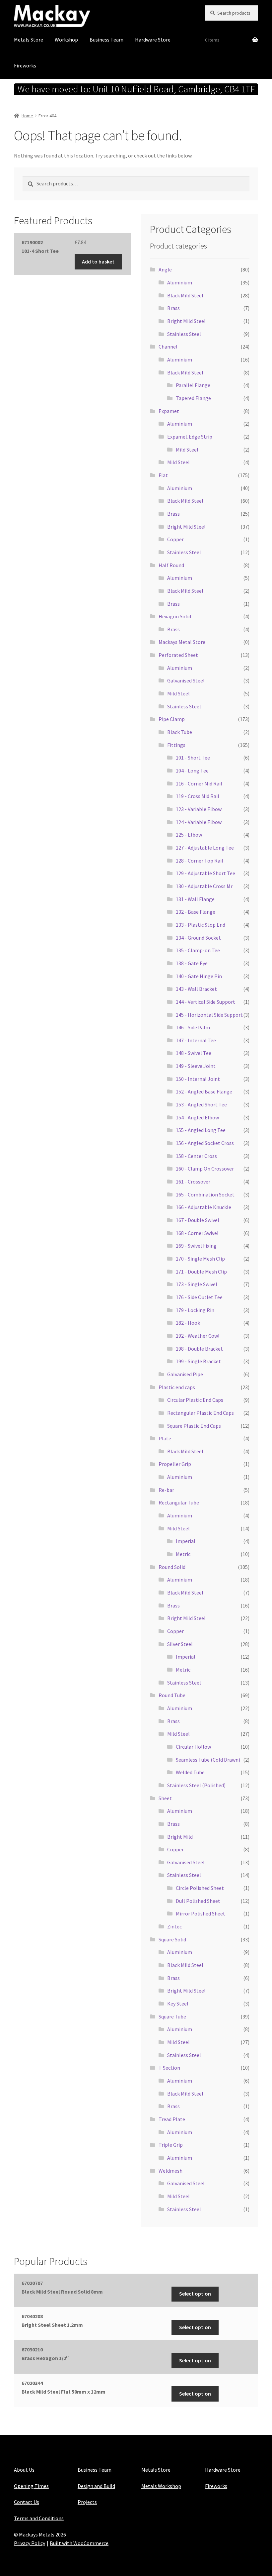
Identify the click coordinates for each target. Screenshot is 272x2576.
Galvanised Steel (186, 680)
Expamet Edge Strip (190, 437)
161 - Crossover (193, 1182)
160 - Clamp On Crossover (205, 1169)
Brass (173, 308)
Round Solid (172, 1567)
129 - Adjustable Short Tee (205, 873)
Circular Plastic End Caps (195, 1400)
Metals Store (29, 40)
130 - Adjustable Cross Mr (204, 886)
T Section (169, 2068)
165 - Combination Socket (205, 1194)
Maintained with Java (38, 2552)
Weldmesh (170, 2171)
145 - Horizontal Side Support (209, 1015)
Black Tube (180, 732)
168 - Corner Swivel (197, 1233)
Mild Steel (187, 450)
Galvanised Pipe (185, 1374)
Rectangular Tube (179, 1502)
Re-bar (166, 1490)
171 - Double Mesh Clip (201, 1272)
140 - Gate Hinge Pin (199, 976)
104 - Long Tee (192, 771)
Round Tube (172, 1695)
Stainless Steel (184, 334)
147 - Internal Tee (196, 1040)
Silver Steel (180, 1644)
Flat (163, 475)
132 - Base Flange (196, 912)
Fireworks (25, 65)
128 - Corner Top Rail (200, 861)
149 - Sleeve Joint (196, 1066)
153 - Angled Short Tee (201, 1104)
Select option (195, 2294)
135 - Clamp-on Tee (198, 950)
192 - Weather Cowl (198, 1336)
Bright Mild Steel (186, 321)
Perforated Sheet (178, 655)
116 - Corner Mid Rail (199, 783)
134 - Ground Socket (198, 938)
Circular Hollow (193, 1747)
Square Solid (172, 1939)
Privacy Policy (30, 2543)
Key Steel (178, 2004)
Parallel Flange (193, 385)
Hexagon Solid (175, 616)
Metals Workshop (161, 2486)
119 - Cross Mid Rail (198, 796)
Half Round (171, 565)
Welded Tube (190, 1772)
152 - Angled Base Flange (204, 1091)
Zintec (174, 1926)
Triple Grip (171, 2145)
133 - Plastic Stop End (201, 925)
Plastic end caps (177, 1387)
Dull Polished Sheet (198, 1901)
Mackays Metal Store (182, 642)
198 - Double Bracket (199, 1349)
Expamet (169, 411)
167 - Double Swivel (198, 1220)
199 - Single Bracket (198, 1361)
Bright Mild (180, 1837)
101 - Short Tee (193, 758)
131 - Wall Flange (195, 899)
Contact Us (27, 2502)
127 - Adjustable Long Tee (205, 848)
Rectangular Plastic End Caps (201, 1413)
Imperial (186, 1541)
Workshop (66, 40)
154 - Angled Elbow (197, 1117)
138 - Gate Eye (192, 963)
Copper (175, 539)
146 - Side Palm (193, 1027)
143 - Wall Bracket (196, 989)
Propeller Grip (175, 1464)
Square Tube (172, 2016)
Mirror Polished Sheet (201, 1913)
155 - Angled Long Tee (201, 1130)
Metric (183, 1554)
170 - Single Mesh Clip (200, 1259)
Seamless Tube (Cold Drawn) (208, 1760)
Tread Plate (172, 2119)
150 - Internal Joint (198, 1079)
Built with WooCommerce (79, 2543)
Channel (168, 347)
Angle (165, 269)
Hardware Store (153, 40)
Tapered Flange (193, 398)
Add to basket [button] (98, 261)
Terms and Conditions (39, 2518)
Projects (87, 2502)
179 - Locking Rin (195, 1310)
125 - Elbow (189, 835)
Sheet (165, 1798)
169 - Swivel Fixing (196, 1246)
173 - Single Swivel (197, 1284)
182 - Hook (188, 1323)
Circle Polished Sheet (200, 1888)
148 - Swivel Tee (194, 1053)
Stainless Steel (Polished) (196, 1785)
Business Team (106, 40)
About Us (24, 2470)
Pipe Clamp (172, 719)
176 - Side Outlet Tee (199, 1297)
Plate (165, 1438)
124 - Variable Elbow (199, 822)
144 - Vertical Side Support (205, 1002)
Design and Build (96, 2486)
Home (27, 116)
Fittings (176, 745)
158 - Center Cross (196, 1156)
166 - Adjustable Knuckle (204, 1207)
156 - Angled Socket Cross (205, 1143)
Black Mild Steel (185, 295)
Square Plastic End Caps (194, 1426)
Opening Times (31, 2486)
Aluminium (180, 282)
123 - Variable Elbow (199, 809)
